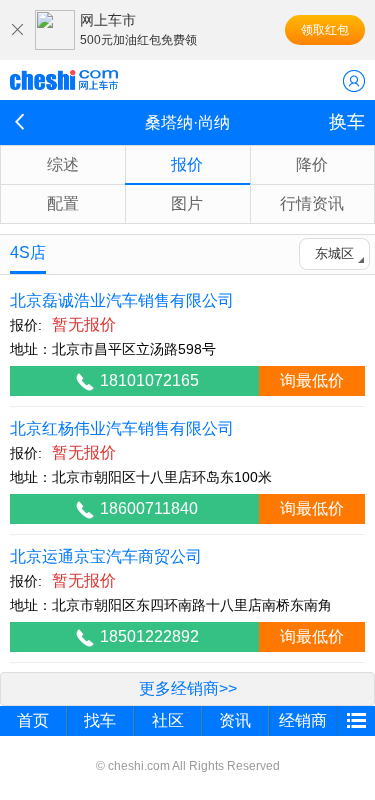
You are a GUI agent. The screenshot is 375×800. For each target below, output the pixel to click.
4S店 (28, 252)
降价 (312, 164)
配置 (63, 203)
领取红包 (325, 30)
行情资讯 (312, 203)
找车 (100, 720)
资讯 (235, 720)
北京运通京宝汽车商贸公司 (106, 556)
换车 (347, 122)
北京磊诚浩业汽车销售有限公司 (122, 300)
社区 (168, 720)
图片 (187, 203)
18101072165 (149, 380)
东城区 (334, 253)
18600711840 (149, 508)
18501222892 (149, 636)
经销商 (303, 720)
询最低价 (312, 380)
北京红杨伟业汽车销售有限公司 (122, 428)
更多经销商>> (188, 688)
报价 (187, 164)
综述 (63, 164)
